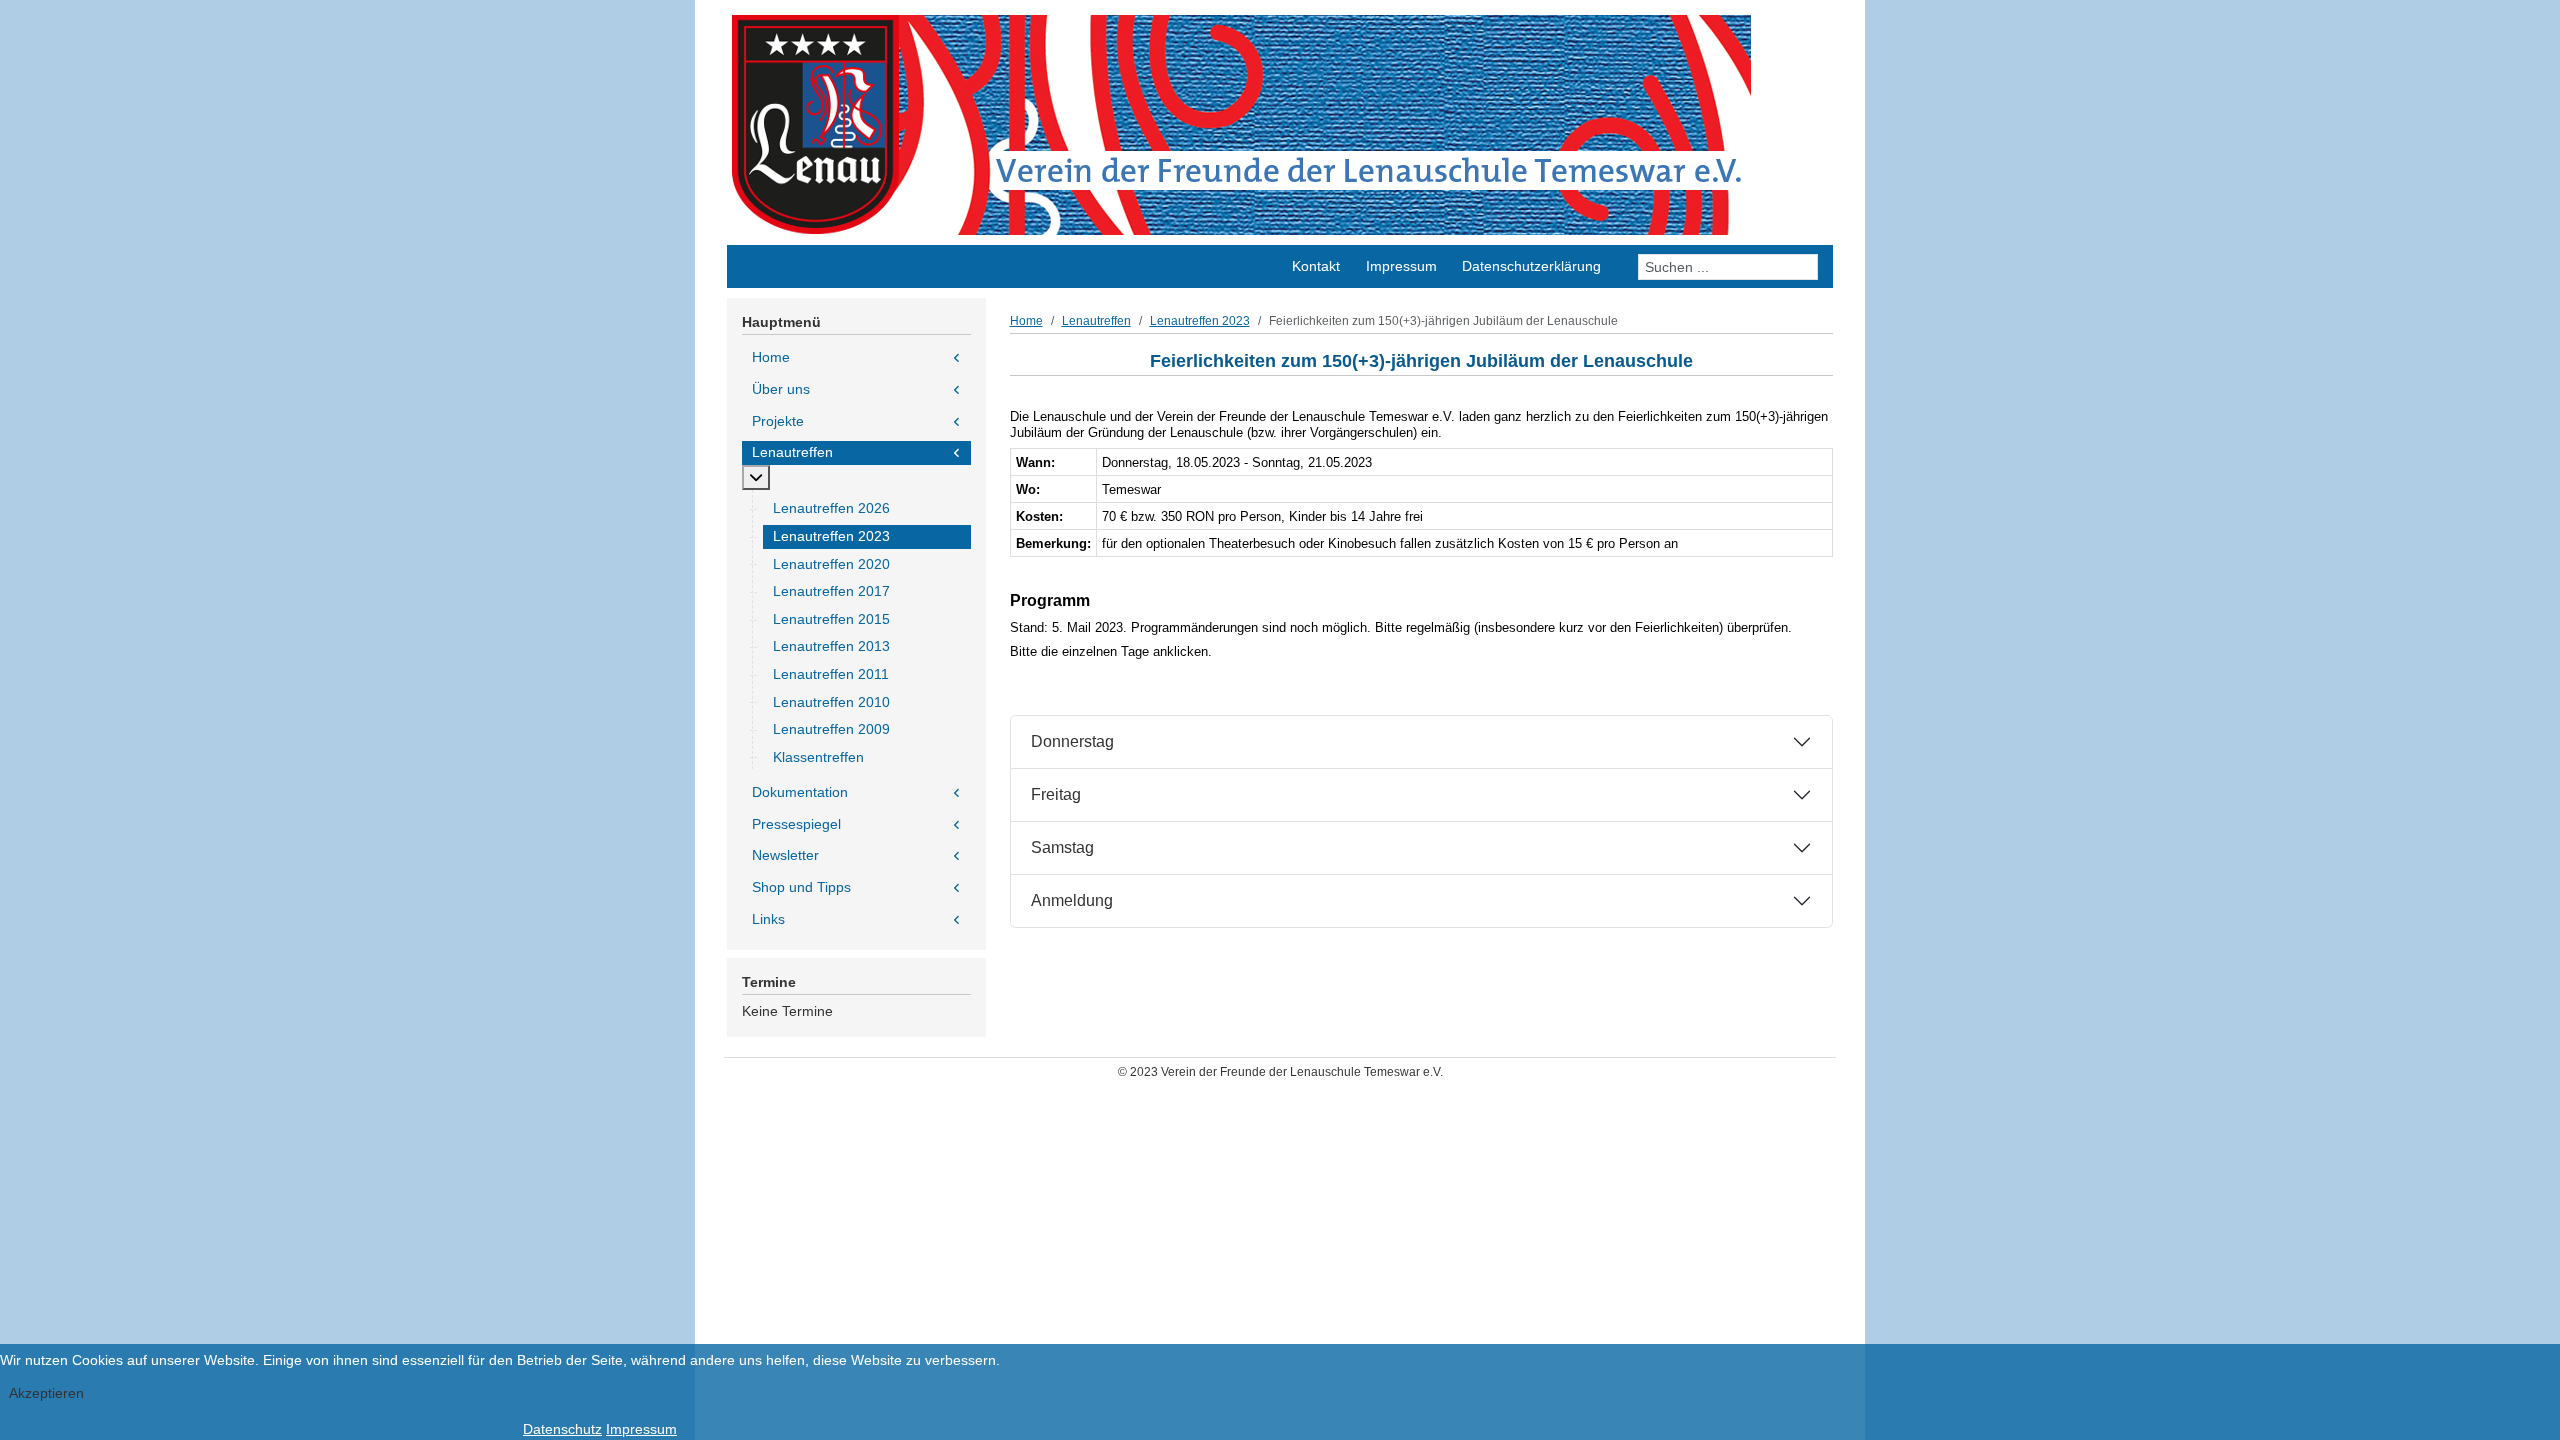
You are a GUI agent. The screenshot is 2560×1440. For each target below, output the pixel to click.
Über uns (781, 389)
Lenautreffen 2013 (831, 646)
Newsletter (785, 855)
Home (771, 357)
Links (768, 919)
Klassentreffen (818, 757)
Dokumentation (800, 792)
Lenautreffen (792, 452)
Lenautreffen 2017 (831, 591)
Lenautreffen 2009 (831, 729)
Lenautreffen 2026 (831, 508)
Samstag (1062, 847)
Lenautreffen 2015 (831, 619)
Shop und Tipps (801, 887)
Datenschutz (562, 1429)
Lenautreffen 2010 (831, 702)
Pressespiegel (796, 824)
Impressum (641, 1429)
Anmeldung (1072, 900)
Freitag (1056, 794)
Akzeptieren (46, 1393)
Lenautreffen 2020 (831, 564)
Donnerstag (1072, 741)
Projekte (778, 421)
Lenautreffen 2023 (831, 536)
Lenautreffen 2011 (831, 674)
